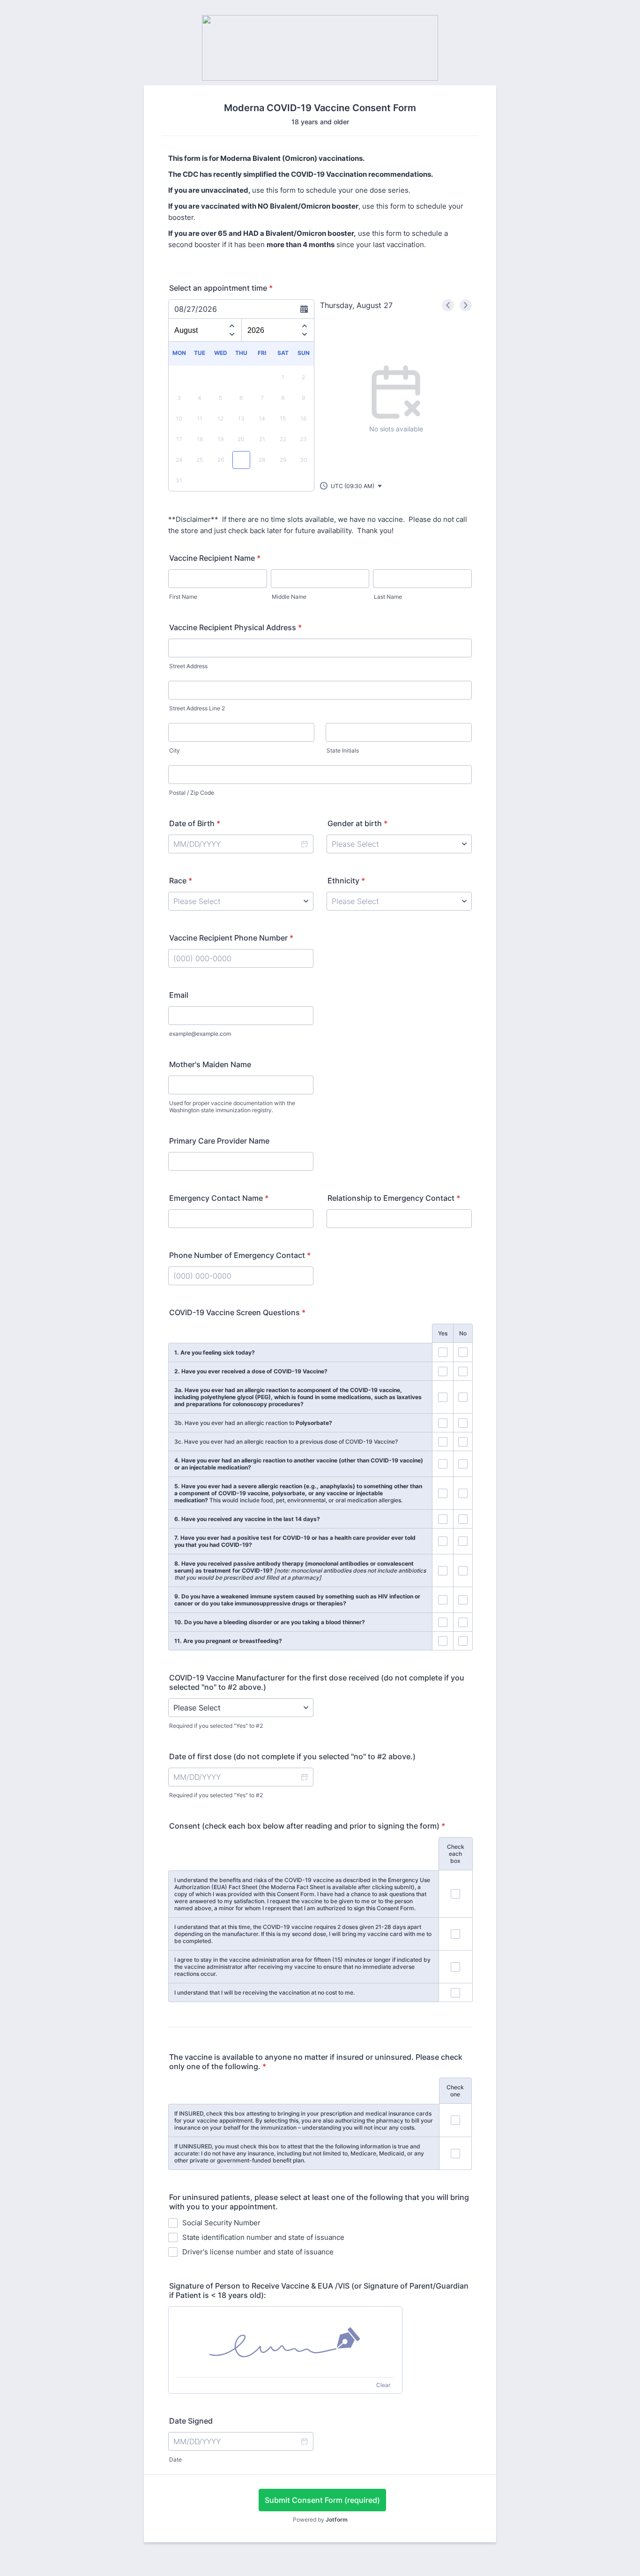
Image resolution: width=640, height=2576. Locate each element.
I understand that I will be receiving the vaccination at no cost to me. (264, 1992)
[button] (351, 486)
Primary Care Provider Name (219, 1141)
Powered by (320, 2520)
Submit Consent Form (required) (322, 2500)
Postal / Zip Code (192, 793)
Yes (443, 1333)
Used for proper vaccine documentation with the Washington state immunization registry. (232, 1107)
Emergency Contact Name (219, 1198)
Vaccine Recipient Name (215, 558)
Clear (383, 2385)
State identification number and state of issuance (263, 2237)
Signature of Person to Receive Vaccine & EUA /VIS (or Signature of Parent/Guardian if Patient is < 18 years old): (319, 2290)
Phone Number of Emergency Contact (240, 1255)
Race (181, 881)
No (463, 1333)
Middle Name (289, 597)
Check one (455, 2091)
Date (175, 2459)
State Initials (343, 750)
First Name (183, 597)
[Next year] (305, 336)
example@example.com (200, 1034)
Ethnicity (346, 881)
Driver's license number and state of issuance (258, 2252)
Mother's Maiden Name (210, 1064)
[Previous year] (305, 324)
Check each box (456, 1854)
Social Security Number (221, 2223)
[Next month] (232, 336)
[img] (285, 2342)
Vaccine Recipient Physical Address (235, 627)
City (175, 750)
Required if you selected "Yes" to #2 (216, 1726)
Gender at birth (357, 823)
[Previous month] (232, 324)
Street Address (188, 666)
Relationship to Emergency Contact (394, 1198)
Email (179, 995)
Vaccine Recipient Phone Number (231, 938)
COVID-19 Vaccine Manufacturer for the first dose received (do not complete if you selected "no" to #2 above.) (317, 1682)
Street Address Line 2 (197, 708)
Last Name (388, 597)
